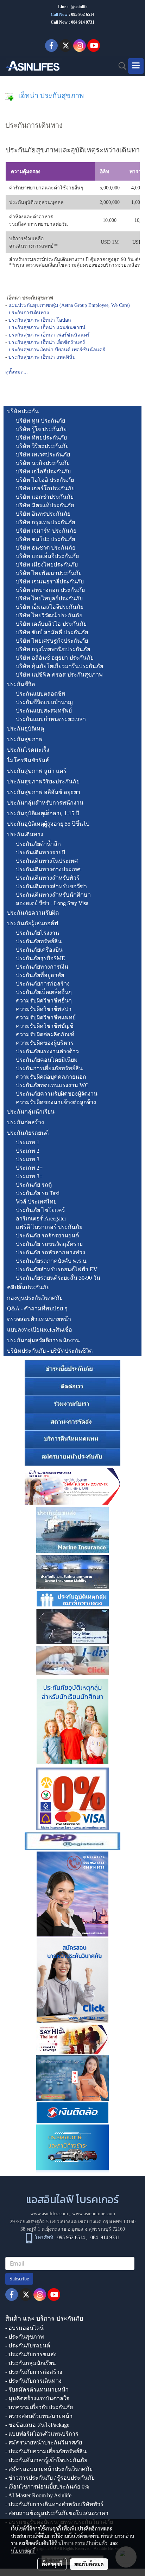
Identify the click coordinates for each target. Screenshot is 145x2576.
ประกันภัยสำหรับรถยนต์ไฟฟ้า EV (57, 1269)
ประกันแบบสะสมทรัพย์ (44, 711)
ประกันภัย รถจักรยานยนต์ (47, 1235)
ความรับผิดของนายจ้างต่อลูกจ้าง (56, 1102)
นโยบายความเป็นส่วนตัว (83, 2543)
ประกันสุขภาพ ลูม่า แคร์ (37, 771)
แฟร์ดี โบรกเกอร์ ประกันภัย (49, 1227)
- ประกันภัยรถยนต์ (28, 2345)
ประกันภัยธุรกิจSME (40, 958)
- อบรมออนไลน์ (24, 2328)
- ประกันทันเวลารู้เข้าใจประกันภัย (46, 2460)
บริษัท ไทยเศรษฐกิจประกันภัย (52, 641)
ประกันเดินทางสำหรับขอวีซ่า (51, 886)
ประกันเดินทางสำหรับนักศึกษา (53, 895)
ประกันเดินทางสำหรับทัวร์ (48, 878)
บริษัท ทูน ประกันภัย (40, 421)
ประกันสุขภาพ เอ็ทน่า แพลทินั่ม (42, 357)
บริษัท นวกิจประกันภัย (43, 463)
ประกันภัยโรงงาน (37, 933)
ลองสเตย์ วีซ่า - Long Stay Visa (52, 903)
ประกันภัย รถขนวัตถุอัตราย (49, 1244)
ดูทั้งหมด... (17, 372)
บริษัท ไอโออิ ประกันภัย (45, 480)
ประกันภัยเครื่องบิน (39, 950)
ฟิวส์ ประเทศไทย (36, 1202)
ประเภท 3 (28, 1159)
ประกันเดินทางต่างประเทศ (48, 869)
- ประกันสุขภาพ (25, 2337)
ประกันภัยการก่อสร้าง (43, 984)
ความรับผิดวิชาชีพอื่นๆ (44, 1001)
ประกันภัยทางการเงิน (42, 967)
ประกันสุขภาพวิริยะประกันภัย (43, 781)
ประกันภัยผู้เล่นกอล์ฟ (33, 923)
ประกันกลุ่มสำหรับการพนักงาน (45, 803)
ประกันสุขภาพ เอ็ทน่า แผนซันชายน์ (47, 328)
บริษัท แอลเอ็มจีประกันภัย (47, 556)
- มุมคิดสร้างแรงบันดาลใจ (37, 2398)
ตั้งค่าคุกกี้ (52, 2564)
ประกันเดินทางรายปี (40, 852)
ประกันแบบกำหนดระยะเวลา (51, 719)
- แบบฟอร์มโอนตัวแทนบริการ (42, 2434)
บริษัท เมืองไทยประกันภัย (47, 565)
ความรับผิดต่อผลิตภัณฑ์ (45, 1034)
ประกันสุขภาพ (25, 739)
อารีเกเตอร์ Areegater (41, 1219)
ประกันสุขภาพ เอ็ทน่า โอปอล (40, 320)
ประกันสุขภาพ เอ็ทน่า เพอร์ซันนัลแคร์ (49, 335)
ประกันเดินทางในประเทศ (47, 861)
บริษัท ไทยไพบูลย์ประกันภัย (49, 598)
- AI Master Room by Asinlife (38, 2495)
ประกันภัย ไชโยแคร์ (40, 1210)
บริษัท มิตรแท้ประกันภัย (45, 505)
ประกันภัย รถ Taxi (38, 1193)
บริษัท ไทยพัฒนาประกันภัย (49, 573)
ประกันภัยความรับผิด (33, 913)
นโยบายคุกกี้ (23, 2551)
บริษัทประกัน (23, 411)
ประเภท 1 (28, 1142)
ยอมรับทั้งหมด (89, 2564)
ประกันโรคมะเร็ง (28, 750)
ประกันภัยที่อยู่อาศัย (40, 975)
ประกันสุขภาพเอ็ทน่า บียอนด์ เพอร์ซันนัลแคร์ (57, 350)
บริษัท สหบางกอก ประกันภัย (50, 590)
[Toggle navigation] (136, 66)
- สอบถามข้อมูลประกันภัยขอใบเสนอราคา (57, 2513)
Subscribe (19, 2279)
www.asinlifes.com (49, 2214)
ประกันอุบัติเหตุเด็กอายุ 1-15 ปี (43, 813)
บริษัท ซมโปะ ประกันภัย (45, 539)
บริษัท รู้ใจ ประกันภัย (41, 429)
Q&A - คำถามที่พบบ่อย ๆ (37, 1308)
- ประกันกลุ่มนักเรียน (31, 2363)
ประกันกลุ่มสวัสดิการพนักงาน (43, 1340)
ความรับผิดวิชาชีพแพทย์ (46, 1017)
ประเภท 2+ (29, 1168)
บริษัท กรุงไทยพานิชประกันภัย (53, 649)
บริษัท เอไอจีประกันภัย (43, 471)
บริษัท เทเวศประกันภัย (43, 454)
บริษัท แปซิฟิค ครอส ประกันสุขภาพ (59, 675)
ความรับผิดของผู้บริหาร (45, 1043)
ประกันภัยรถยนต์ (28, 1133)
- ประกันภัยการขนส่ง (31, 2354)
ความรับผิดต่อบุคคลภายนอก (51, 1077)
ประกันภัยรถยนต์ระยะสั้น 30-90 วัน (58, 1278)
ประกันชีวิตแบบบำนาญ (44, 702)
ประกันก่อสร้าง (26, 1122)
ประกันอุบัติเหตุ (26, 729)
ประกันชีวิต (21, 684)
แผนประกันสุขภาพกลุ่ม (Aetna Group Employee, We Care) (69, 305)
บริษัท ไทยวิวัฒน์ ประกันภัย (49, 615)
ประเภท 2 (28, 1151)
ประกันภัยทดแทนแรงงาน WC (52, 1085)
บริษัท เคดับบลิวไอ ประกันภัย (51, 624)
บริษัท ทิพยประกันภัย (41, 438)
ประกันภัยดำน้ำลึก (38, 844)
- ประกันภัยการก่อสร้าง (34, 2372)
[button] (120, 66)
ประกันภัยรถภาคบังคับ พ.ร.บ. (52, 1261)
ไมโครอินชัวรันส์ (28, 760)
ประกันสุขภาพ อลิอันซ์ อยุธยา (44, 792)
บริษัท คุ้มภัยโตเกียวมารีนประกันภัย (59, 666)
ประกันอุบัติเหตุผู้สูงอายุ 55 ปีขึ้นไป (48, 824)
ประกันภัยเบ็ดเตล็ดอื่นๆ (44, 992)
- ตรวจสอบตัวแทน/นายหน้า (39, 2416)
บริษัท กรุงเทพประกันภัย (45, 522)
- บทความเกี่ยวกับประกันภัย (39, 2407)
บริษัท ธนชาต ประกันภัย (46, 548)
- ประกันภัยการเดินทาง (33, 2381)
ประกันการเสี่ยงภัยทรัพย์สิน (49, 1068)
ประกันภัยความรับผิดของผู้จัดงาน (57, 1094)
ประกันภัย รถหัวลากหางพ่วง (51, 1252)
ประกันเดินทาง (25, 834)
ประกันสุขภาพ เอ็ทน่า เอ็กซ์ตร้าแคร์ (47, 342)
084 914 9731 (105, 2238)
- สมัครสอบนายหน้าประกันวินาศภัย (49, 2469)
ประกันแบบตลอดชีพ (41, 694)
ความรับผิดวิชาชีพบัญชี (45, 1026)
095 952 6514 (83, 14)
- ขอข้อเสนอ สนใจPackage (37, 2425)
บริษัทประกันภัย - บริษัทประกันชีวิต (50, 1351)
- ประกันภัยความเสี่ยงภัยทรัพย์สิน (46, 2451)
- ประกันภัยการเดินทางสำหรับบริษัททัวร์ (54, 2504)
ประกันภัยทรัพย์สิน (39, 941)
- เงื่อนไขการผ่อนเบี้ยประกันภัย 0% (47, 2487)
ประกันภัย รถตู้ (34, 1185)
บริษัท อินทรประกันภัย (43, 514)
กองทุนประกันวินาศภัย (35, 1298)
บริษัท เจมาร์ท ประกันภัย (46, 531)
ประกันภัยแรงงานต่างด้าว (47, 1051)
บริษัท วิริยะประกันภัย (42, 446)
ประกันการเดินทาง (29, 313)
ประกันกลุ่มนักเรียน (31, 1112)
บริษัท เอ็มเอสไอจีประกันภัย (50, 607)
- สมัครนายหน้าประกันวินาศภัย (44, 2442)
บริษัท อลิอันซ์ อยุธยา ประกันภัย (55, 658)
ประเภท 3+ (29, 1176)
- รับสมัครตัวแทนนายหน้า (37, 2390)
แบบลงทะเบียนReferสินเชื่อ (40, 1330)
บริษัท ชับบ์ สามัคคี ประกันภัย (52, 632)
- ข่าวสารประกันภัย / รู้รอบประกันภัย (50, 2478)
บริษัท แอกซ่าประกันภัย (45, 497)
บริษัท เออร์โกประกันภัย (45, 488)
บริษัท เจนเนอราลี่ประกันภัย (50, 581)
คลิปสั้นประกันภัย (28, 1287)
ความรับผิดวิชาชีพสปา (44, 1009)
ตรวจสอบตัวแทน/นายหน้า (39, 1319)
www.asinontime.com (94, 2214)
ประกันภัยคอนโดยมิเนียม (47, 1060)
